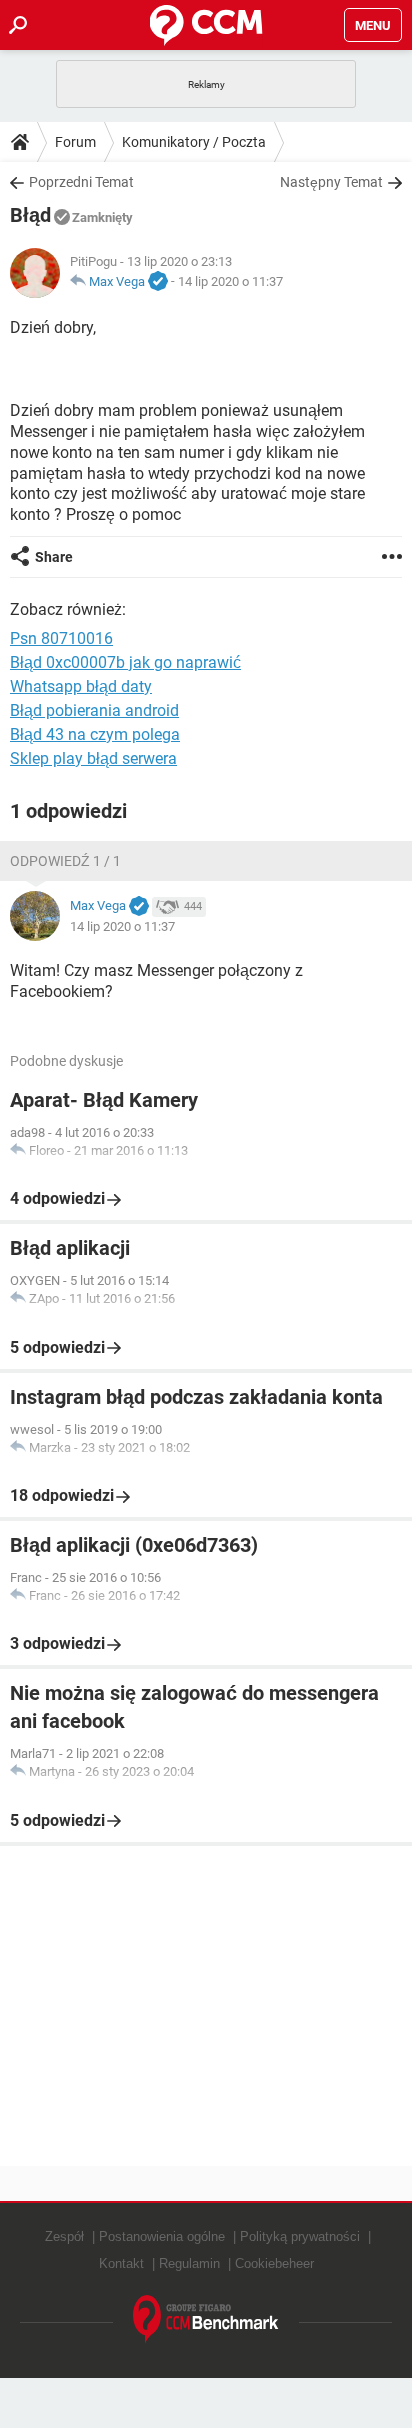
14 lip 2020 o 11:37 (230, 281)
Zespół (64, 2236)
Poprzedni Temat (81, 182)
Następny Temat (331, 182)
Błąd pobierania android (94, 710)
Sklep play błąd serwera (93, 758)
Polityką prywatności (300, 2236)
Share (54, 557)
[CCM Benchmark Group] (206, 2319)
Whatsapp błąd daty (81, 686)
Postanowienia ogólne (162, 2236)
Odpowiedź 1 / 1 (65, 861)
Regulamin (189, 2263)
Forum (75, 142)
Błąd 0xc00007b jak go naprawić (125, 662)
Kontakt (121, 2263)
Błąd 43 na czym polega (95, 734)
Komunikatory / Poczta (194, 142)
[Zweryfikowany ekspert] (158, 282)
